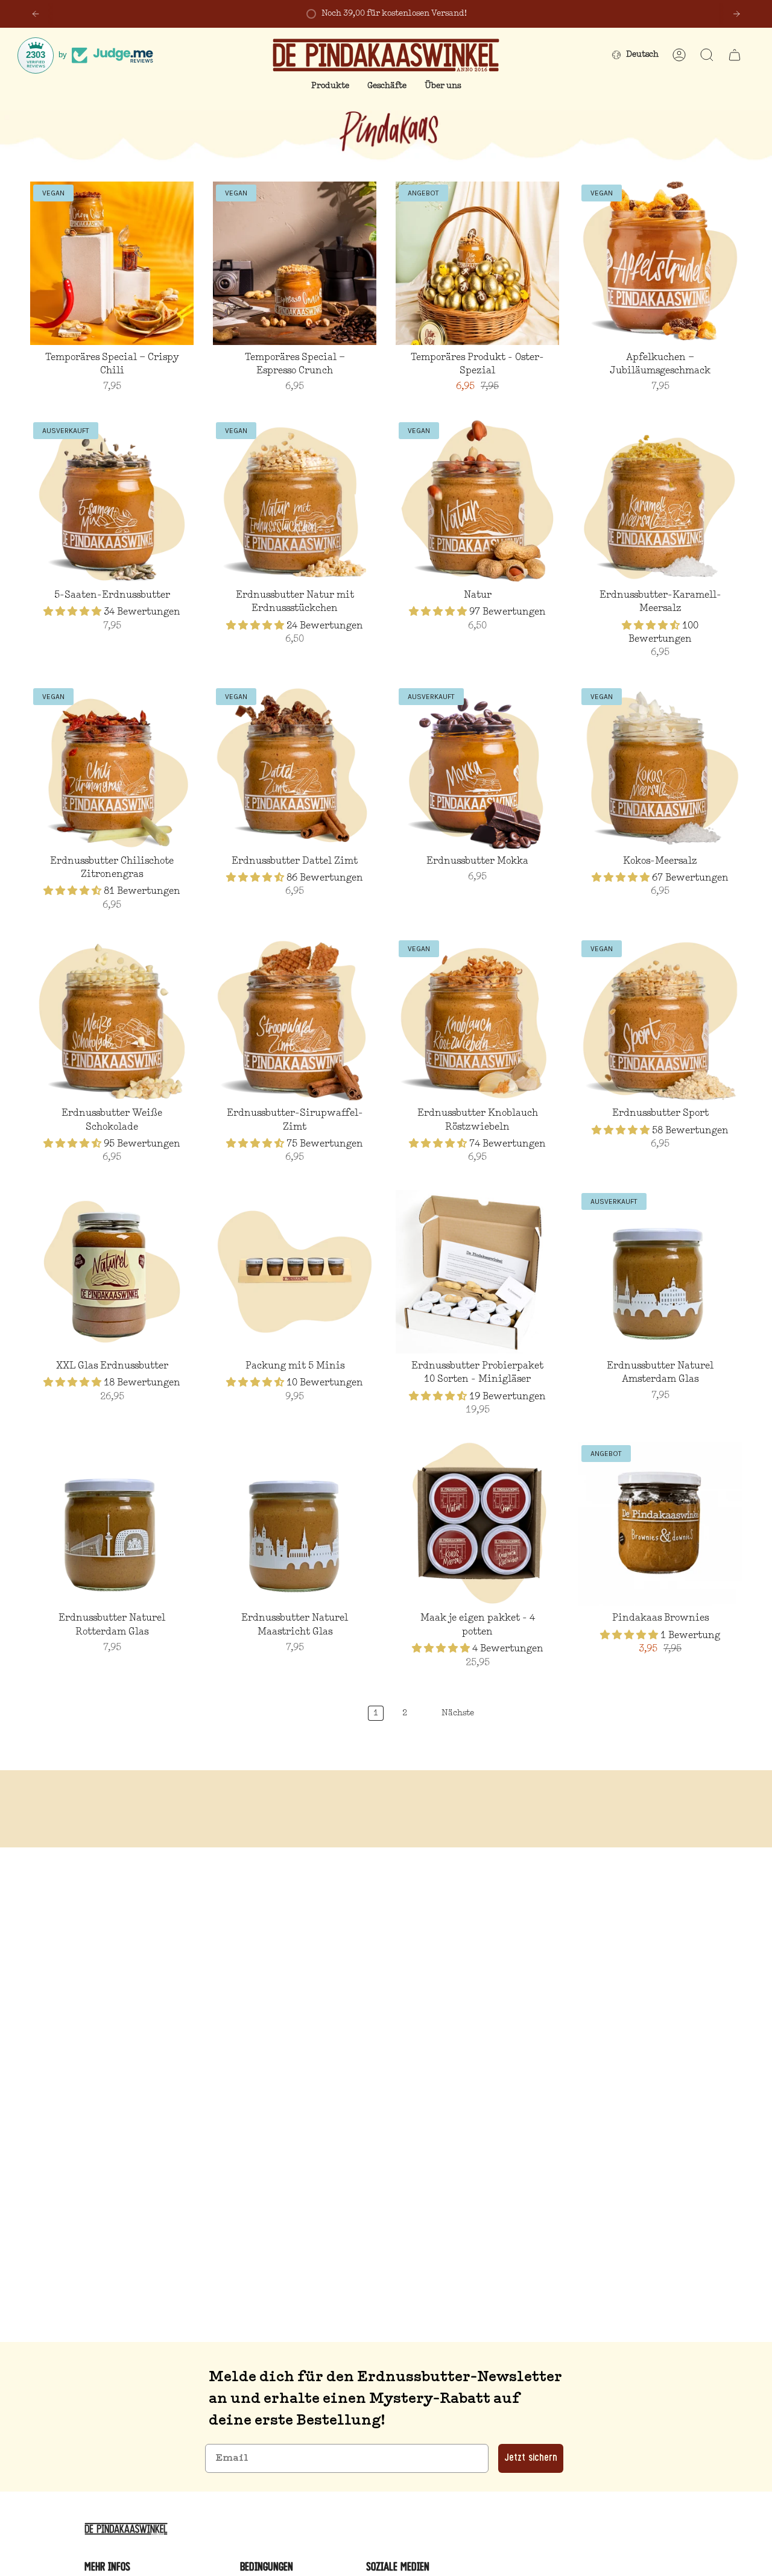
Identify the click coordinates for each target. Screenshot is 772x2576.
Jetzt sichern (531, 2458)
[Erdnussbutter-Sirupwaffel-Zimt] (295, 1019)
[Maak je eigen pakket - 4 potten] (477, 1524)
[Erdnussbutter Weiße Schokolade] (112, 1019)
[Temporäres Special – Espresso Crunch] (295, 263)
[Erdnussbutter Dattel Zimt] (295, 767)
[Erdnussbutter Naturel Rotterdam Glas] (112, 1524)
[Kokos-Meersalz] (660, 767)
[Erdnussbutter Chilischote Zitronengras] (112, 767)
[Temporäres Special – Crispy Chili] (112, 263)
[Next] (736, 14)
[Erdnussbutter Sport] (660, 1019)
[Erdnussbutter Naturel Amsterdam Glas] (660, 1272)
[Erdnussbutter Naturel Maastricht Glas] (295, 1524)
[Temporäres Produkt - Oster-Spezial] (477, 263)
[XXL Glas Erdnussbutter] (112, 1272)
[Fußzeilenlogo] (128, 2529)
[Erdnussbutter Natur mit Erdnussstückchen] (295, 501)
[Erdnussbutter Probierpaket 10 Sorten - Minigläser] (477, 1272)
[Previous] (36, 14)
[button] (330, 87)
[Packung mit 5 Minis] (295, 1272)
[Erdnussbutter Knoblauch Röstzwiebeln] (477, 1019)
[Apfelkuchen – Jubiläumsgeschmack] (660, 263)
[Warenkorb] (735, 55)
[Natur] (477, 501)
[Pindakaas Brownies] (660, 1524)
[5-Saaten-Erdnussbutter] (112, 501)
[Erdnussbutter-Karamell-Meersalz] (660, 501)
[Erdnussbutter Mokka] (477, 767)
